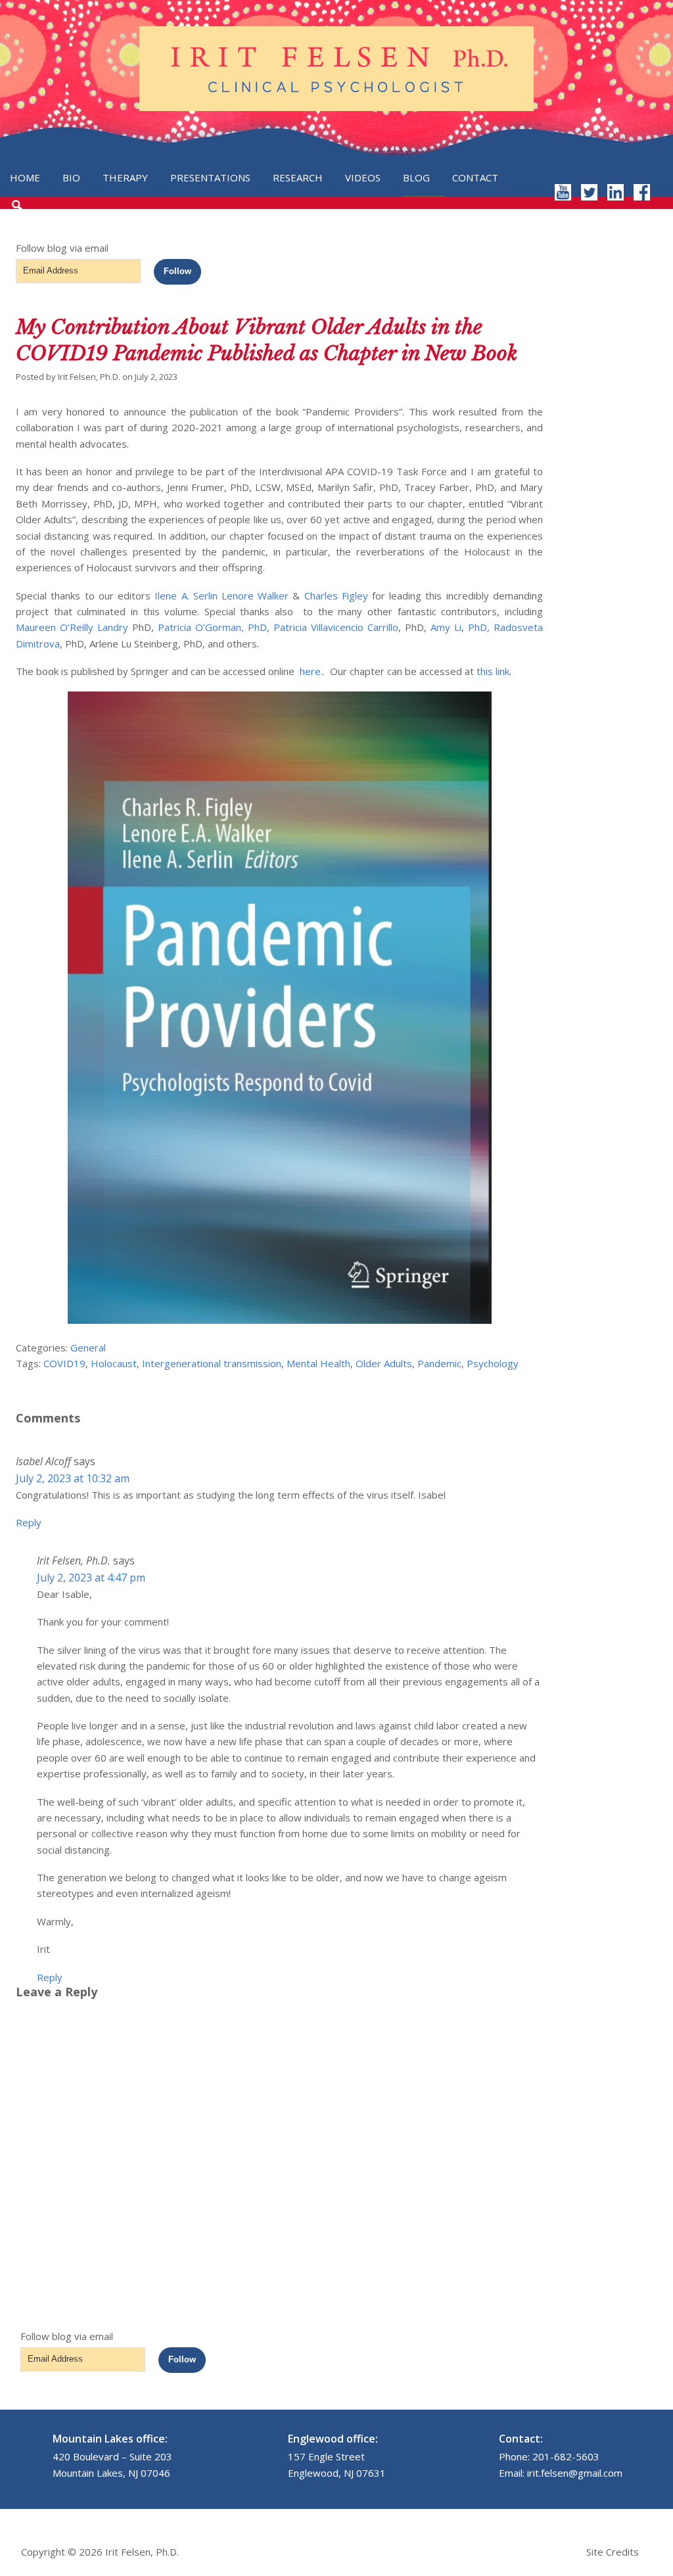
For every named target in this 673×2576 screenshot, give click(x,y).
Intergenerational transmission (212, 1363)
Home (25, 177)
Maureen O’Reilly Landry (72, 627)
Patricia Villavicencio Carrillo (336, 627)
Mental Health (318, 1363)
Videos (363, 177)
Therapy (125, 177)
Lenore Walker (255, 596)
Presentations (210, 177)
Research (298, 177)
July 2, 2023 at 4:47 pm (91, 1578)
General (88, 1347)
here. (311, 671)
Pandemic (439, 1363)
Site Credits (613, 2552)
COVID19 (64, 1363)
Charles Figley (336, 596)
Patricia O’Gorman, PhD (212, 627)
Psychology (493, 1363)
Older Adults (384, 1363)
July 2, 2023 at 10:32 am (73, 1478)
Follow (177, 271)
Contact (475, 177)
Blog (416, 177)
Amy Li (446, 627)
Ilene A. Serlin (186, 596)
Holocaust (114, 1363)
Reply (29, 1522)
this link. (494, 671)
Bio (71, 177)
